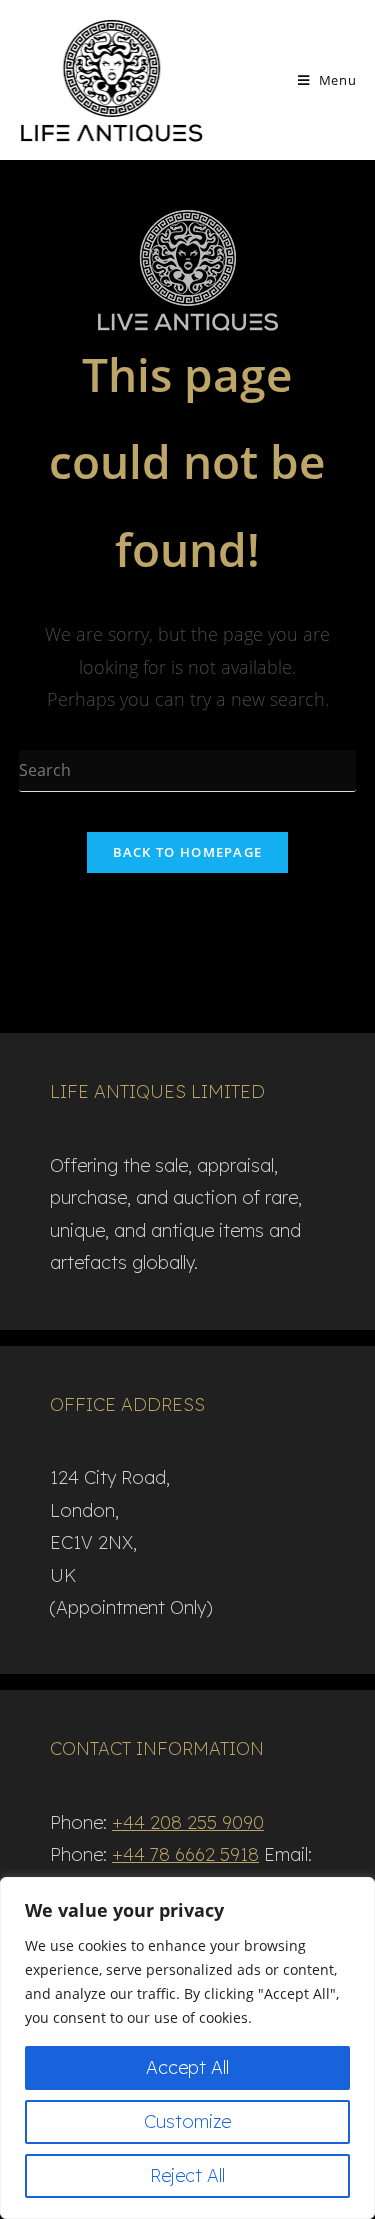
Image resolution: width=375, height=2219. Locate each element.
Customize (187, 2121)
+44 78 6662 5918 (185, 1854)
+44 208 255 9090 (188, 1822)
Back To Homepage (188, 852)
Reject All (187, 2175)
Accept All (187, 2067)
